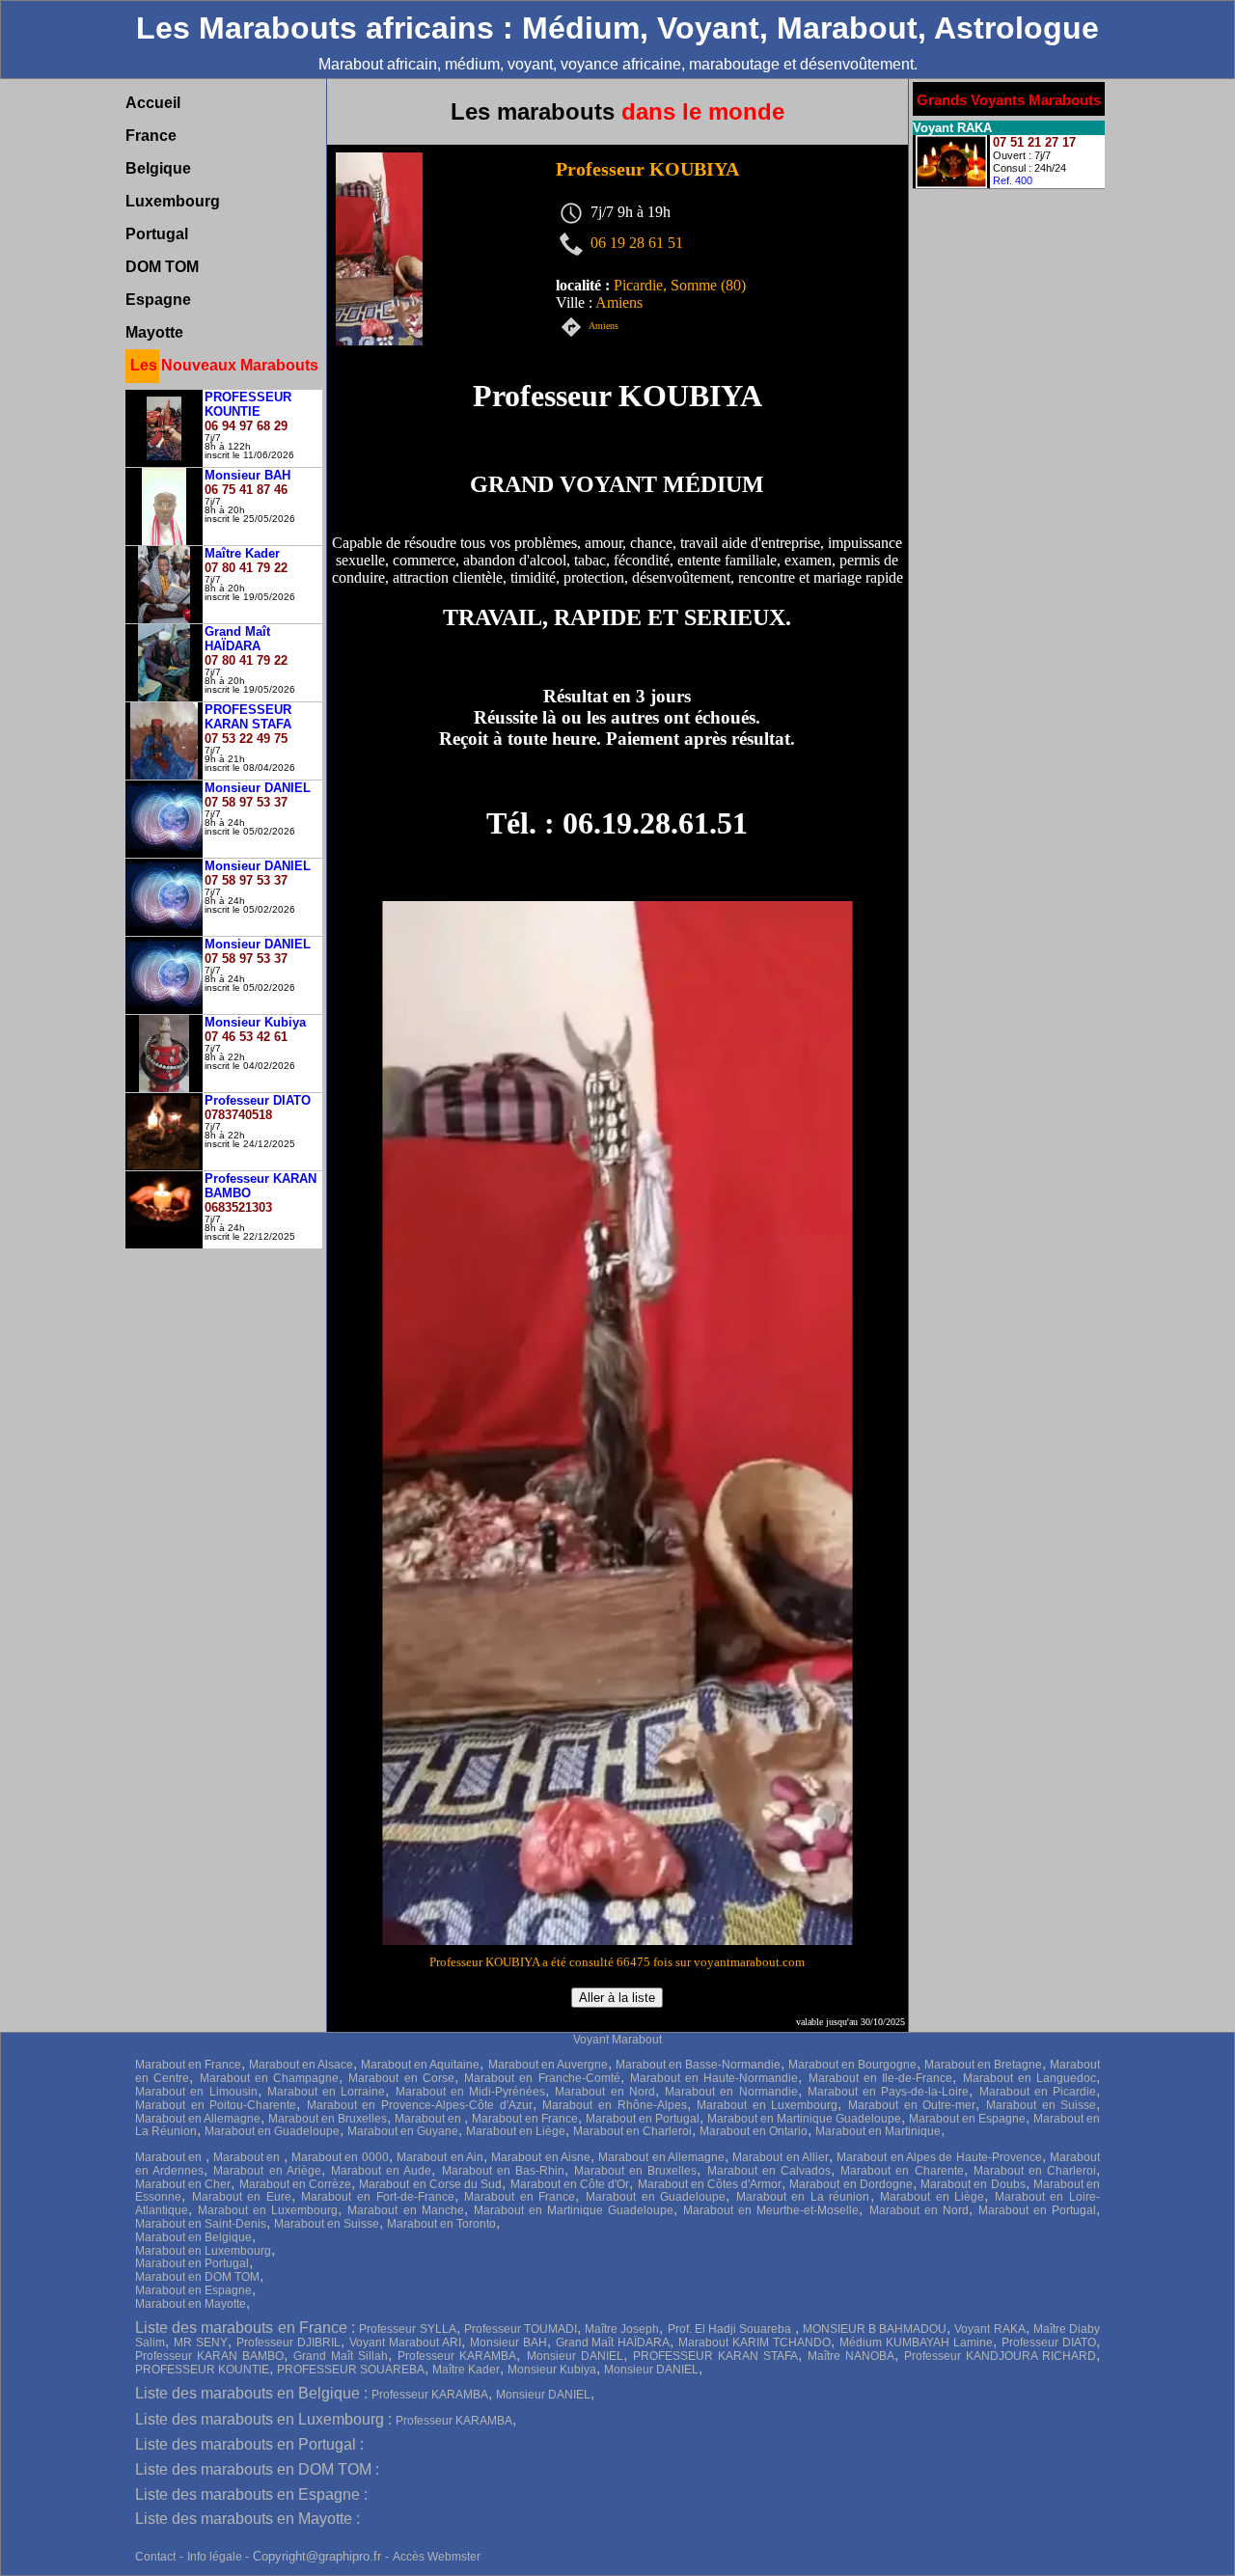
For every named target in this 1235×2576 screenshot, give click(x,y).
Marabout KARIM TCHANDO (755, 2343)
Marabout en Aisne (541, 2157)
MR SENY (201, 2343)
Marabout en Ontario (754, 2131)
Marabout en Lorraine (327, 2092)
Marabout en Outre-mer (912, 2105)
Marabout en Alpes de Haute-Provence (939, 2157)
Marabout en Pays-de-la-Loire (889, 2092)
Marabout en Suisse (1041, 2105)
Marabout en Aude (381, 2171)
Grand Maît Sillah (341, 2356)
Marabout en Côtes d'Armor (710, 2184)
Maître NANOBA (851, 2356)
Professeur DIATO (1049, 2343)
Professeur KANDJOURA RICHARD (1000, 2356)
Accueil (153, 103)
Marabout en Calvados (769, 2171)
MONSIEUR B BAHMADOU (875, 2329)
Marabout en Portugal (643, 2119)
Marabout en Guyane (403, 2131)
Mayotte (154, 332)
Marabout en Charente (902, 2171)
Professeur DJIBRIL (288, 2343)
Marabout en (429, 2119)
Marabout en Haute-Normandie (714, 2078)
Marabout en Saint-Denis (201, 2224)
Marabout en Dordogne (851, 2184)
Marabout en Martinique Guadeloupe (804, 2119)
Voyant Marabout (617, 2040)
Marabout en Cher (183, 2184)
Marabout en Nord (605, 2092)
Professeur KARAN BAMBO (209, 2356)
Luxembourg (173, 201)
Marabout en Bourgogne (852, 2065)
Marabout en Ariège (267, 2171)
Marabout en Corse (401, 2078)
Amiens (604, 327)
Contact (155, 2557)
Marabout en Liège (516, 2131)
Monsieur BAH (508, 2343)
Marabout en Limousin (196, 2092)
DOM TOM (162, 267)
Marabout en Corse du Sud (430, 2184)
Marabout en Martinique (878, 2131)
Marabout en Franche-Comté (542, 2078)
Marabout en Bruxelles (328, 2119)
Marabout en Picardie (1038, 2092)
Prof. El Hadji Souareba (731, 2329)
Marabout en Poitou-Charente (216, 2105)
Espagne (158, 300)
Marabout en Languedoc (1030, 2078)
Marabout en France (188, 2065)
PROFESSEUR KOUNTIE (202, 2370)
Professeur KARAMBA (457, 2356)
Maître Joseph (622, 2329)
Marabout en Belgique (193, 2237)
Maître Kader (466, 2370)
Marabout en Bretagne (983, 2065)
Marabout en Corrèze (295, 2184)
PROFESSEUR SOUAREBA (351, 2370)
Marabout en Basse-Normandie (698, 2065)
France (151, 136)
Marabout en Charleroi (632, 2131)
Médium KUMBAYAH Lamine (916, 2343)
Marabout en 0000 (340, 2157)
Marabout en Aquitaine (420, 2065)
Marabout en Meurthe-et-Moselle (771, 2210)
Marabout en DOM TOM (197, 2277)
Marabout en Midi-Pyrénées (471, 2092)
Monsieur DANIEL (575, 2356)
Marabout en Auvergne (548, 2065)
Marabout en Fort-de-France (377, 2197)
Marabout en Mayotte (191, 2304)
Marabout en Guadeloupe (272, 2131)
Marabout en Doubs (973, 2184)
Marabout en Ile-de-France (881, 2078)
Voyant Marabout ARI (405, 2343)
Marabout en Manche (405, 2210)
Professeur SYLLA (407, 2329)
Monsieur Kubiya (552, 2370)
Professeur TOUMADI (521, 2329)
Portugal (157, 234)
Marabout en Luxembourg (767, 2105)
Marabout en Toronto (441, 2224)
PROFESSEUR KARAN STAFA (715, 2356)
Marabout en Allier (781, 2157)
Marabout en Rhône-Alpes (614, 2105)
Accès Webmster (437, 2557)
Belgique (158, 168)
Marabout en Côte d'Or (570, 2184)
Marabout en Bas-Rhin (503, 2171)
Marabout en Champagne (270, 2078)
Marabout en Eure (242, 2197)
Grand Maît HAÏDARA (613, 2343)
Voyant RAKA (989, 2329)
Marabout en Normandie (731, 2092)
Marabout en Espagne (967, 2119)
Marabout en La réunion (803, 2197)
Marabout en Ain (440, 2157)
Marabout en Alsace (301, 2065)
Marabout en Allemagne (198, 2119)
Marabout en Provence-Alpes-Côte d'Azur (420, 2105)
